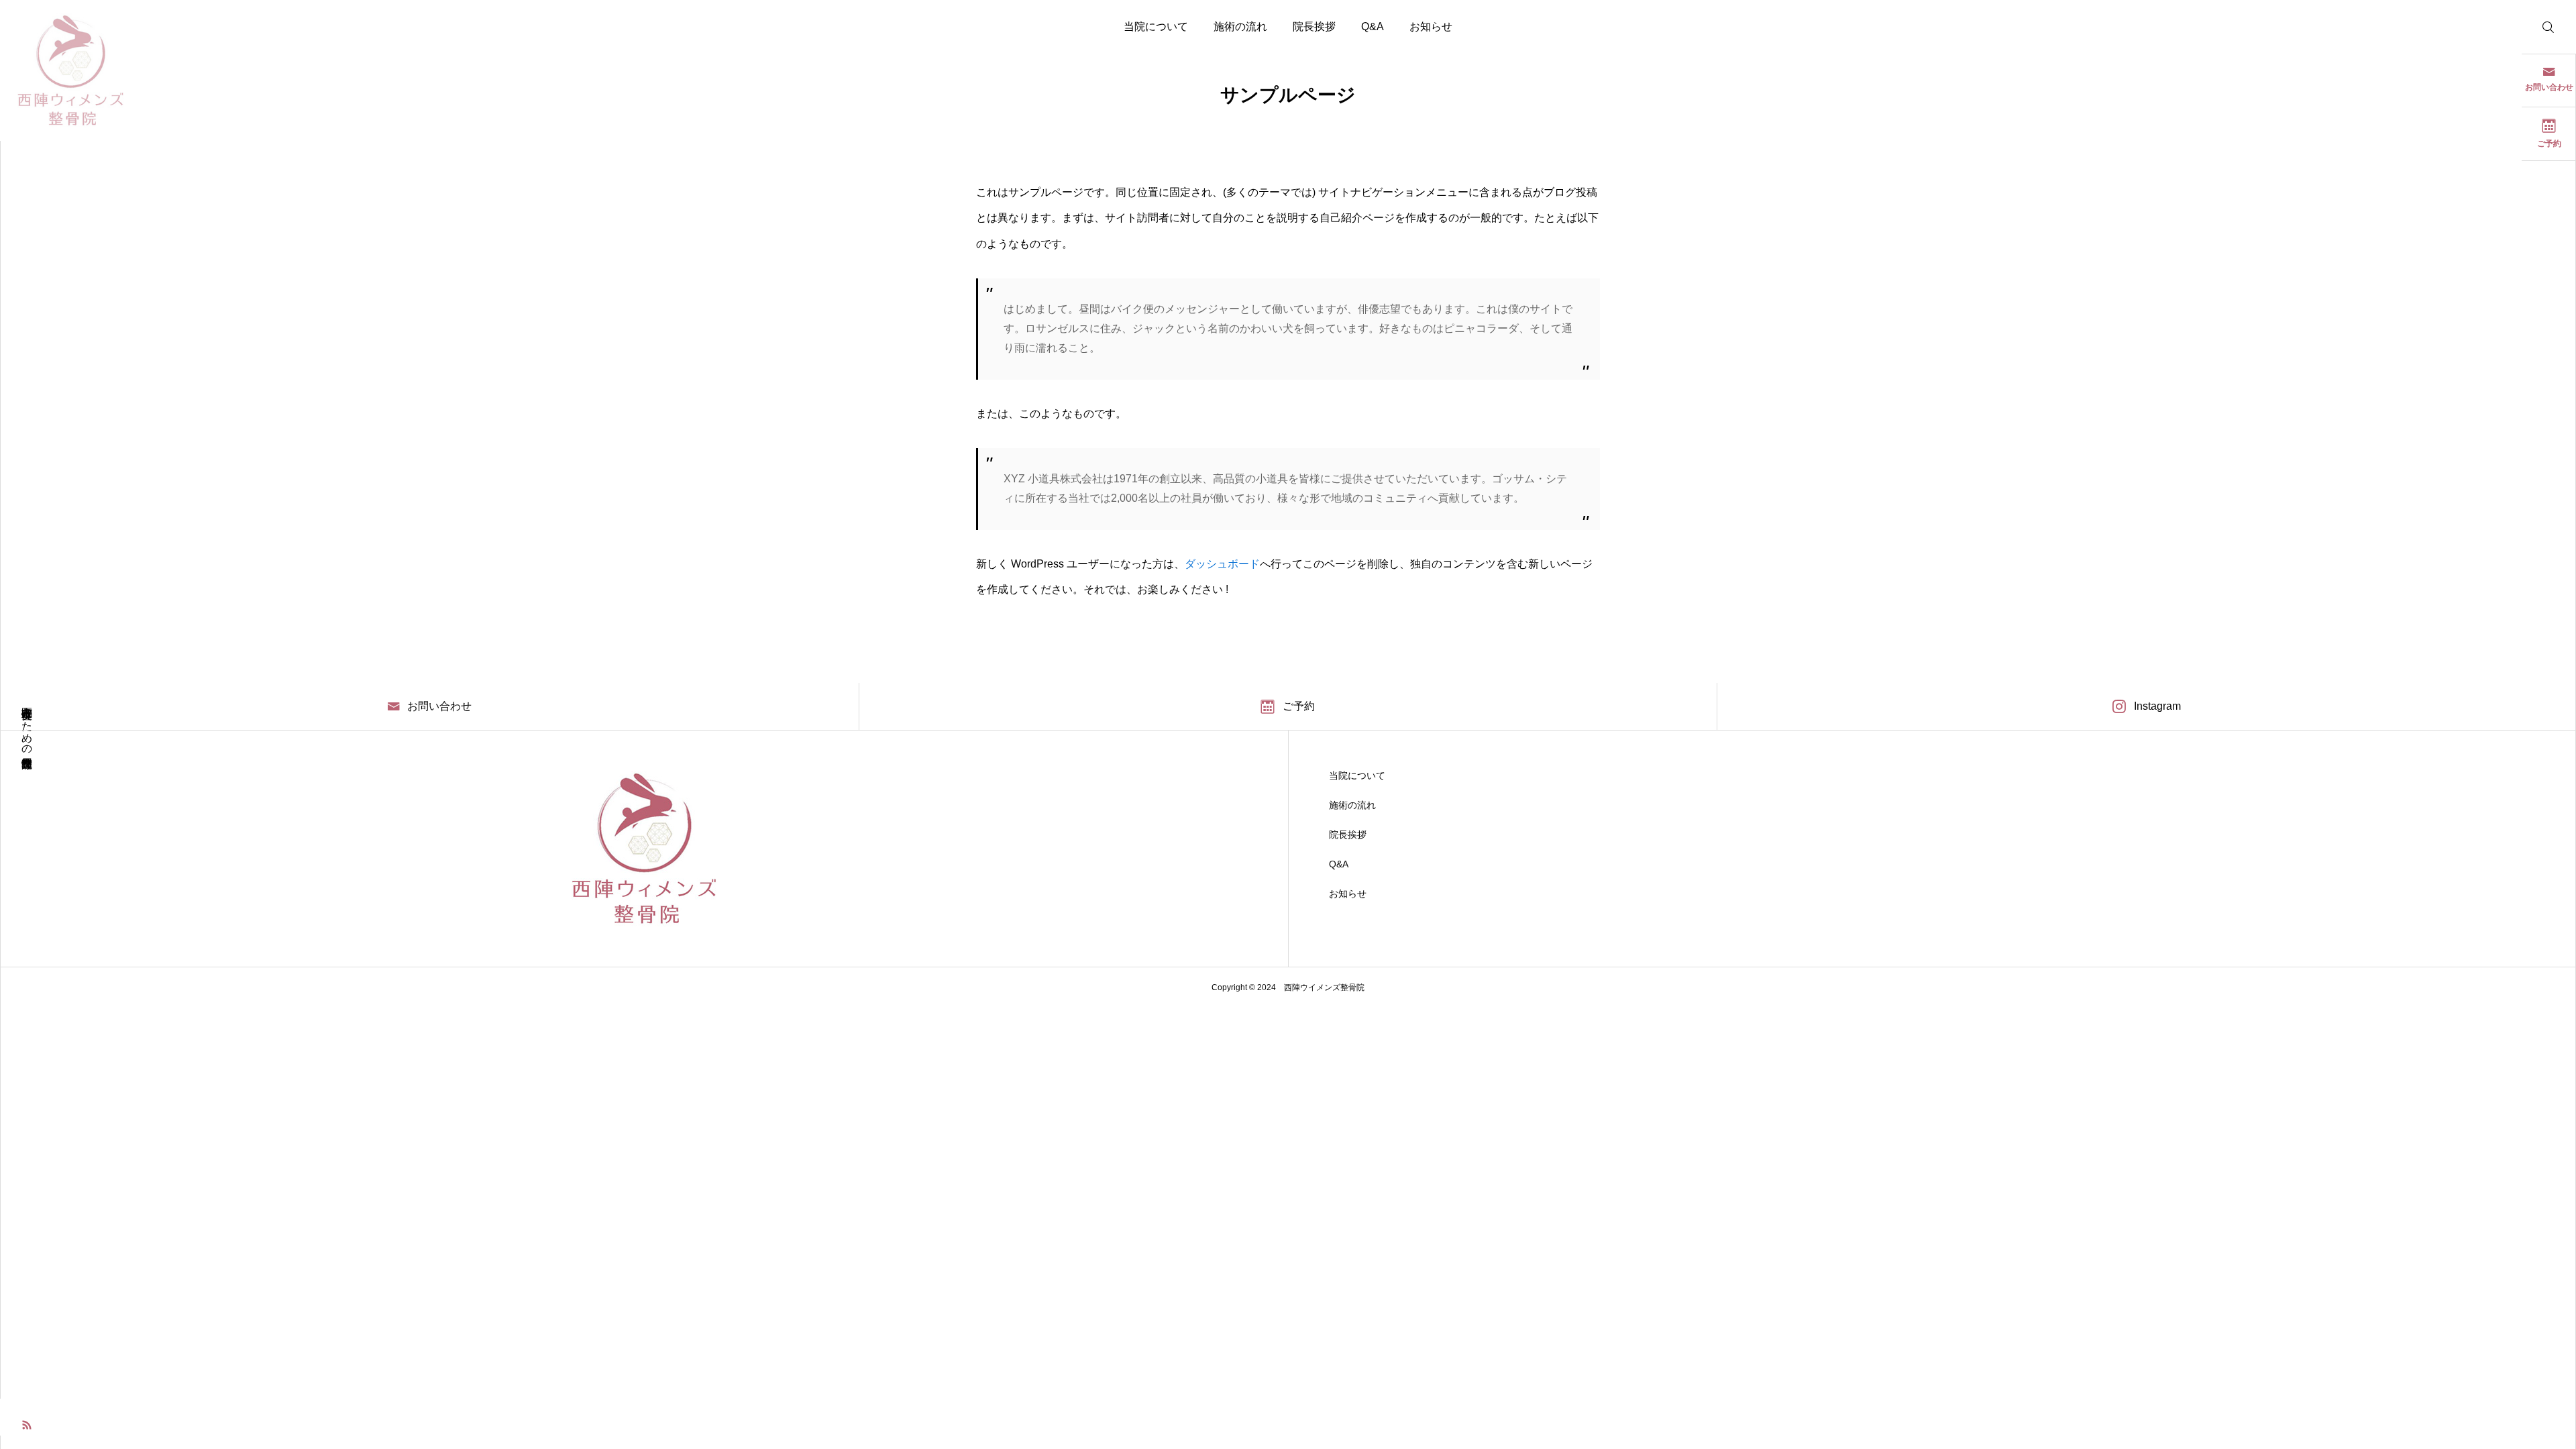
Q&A (1373, 26)
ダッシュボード (1222, 564)
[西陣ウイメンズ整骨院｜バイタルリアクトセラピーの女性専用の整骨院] (70, 70)
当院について (1156, 26)
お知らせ (1431, 26)
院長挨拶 (1314, 26)
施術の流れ (1240, 26)
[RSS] (27, 1424)
